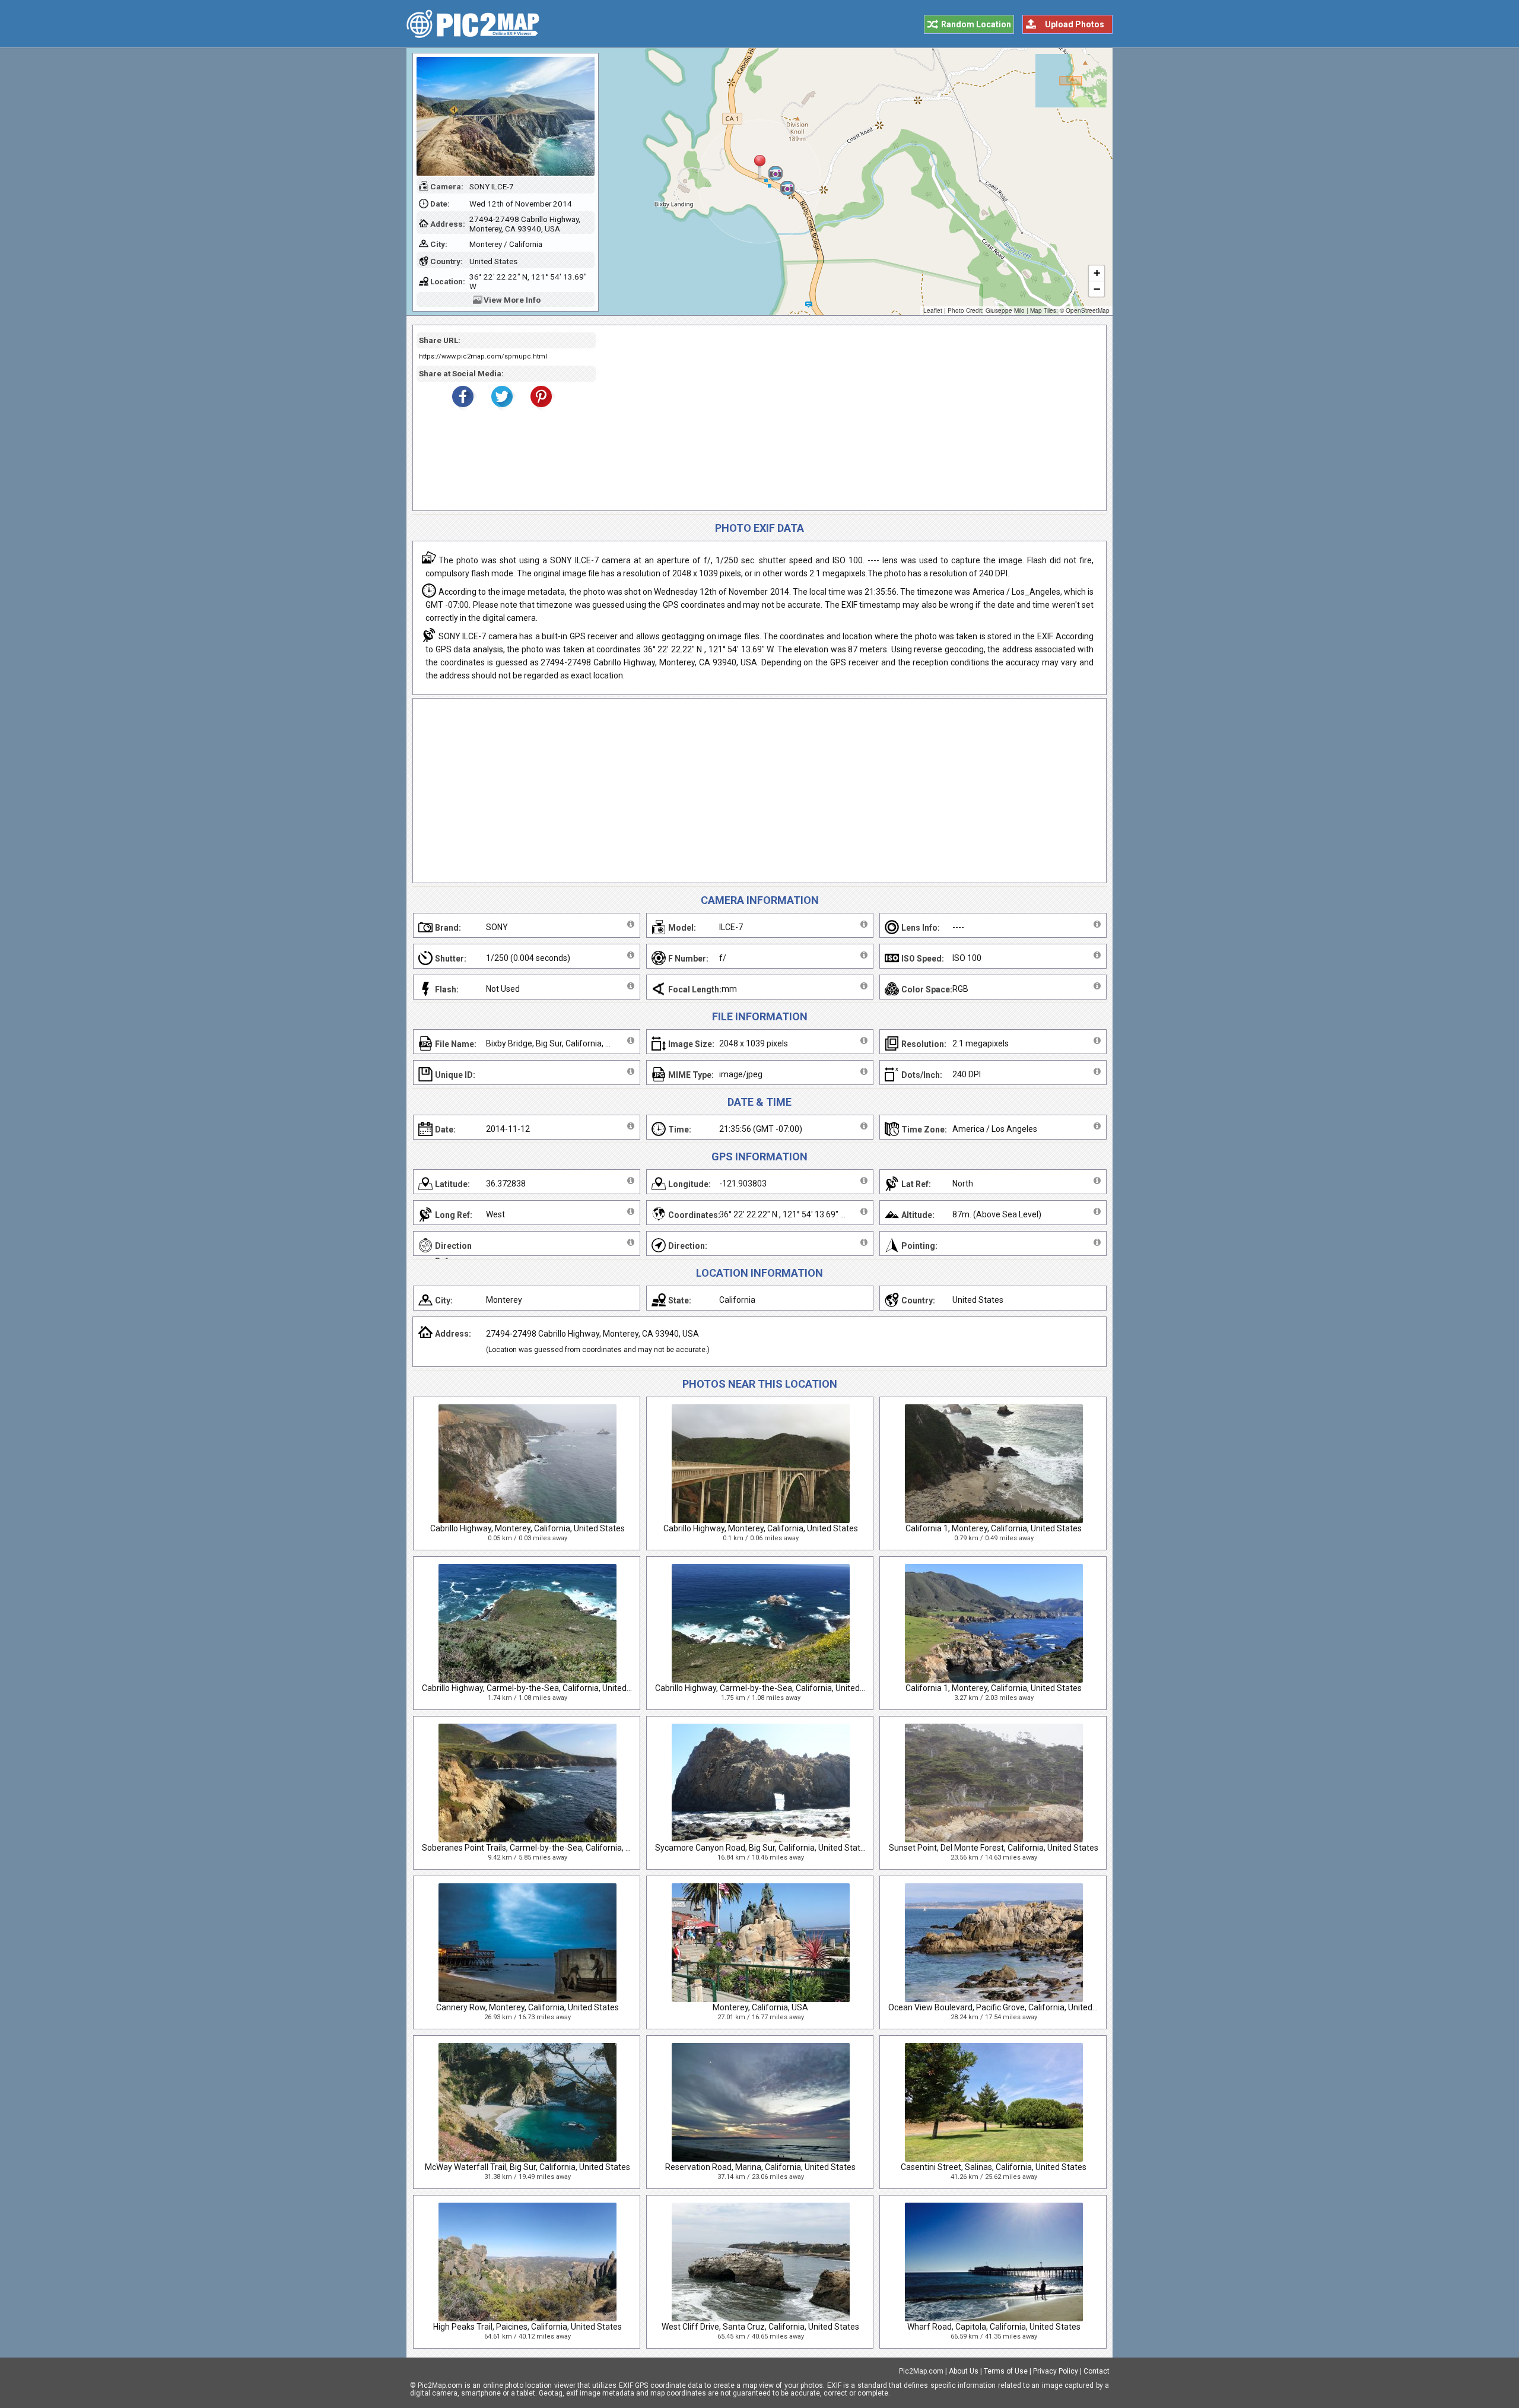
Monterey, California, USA (760, 2007)
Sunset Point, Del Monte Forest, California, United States (994, 1848)
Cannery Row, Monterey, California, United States (527, 2007)
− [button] (1097, 289)
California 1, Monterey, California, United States (994, 1528)
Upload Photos (1075, 24)
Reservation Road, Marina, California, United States (760, 2167)
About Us (964, 2371)
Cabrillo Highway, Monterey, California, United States (527, 1528)
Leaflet (933, 310)
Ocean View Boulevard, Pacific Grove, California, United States (1004, 2007)
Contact (1097, 2371)
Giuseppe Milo (1005, 310)
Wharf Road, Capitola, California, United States (994, 2327)
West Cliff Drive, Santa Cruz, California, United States (760, 2327)
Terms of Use (1006, 2371)
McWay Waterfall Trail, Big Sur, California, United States (527, 2167)
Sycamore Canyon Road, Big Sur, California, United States (762, 1848)
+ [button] (1097, 273)
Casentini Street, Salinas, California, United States (994, 2167)
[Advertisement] (847, 418)
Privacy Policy (1056, 2371)
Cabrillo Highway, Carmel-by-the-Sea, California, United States (538, 1688)
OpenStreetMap (1088, 310)
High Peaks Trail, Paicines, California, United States (527, 2327)
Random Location (976, 24)
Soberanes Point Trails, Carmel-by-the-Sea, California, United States (549, 1848)
